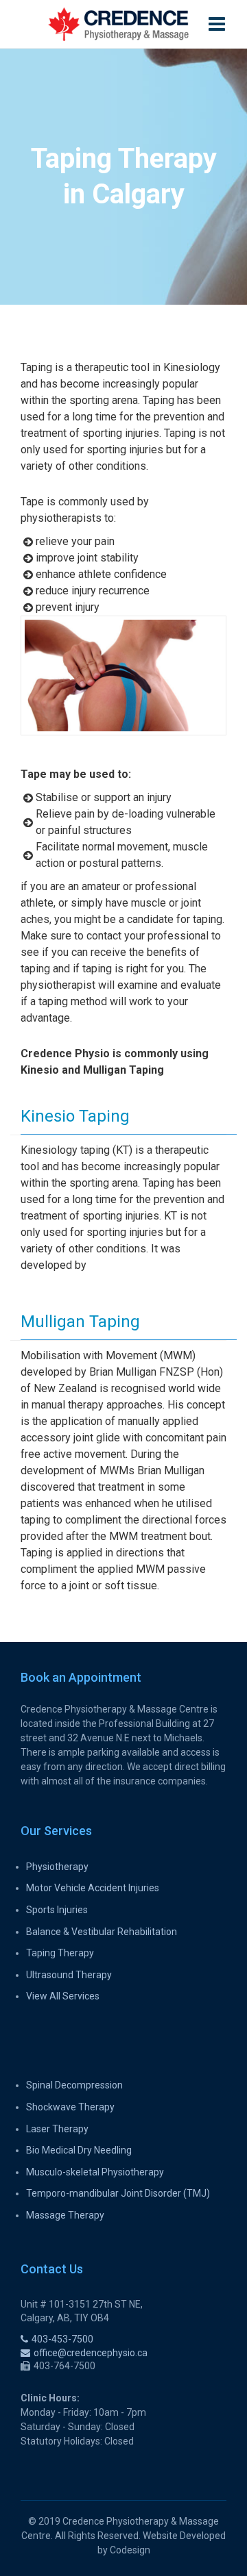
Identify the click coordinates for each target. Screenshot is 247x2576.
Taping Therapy (60, 1953)
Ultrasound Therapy (69, 1975)
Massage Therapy (65, 2215)
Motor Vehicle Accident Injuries (93, 1888)
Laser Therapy (57, 2129)
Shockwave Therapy (70, 2107)
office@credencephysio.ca (91, 2353)
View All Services (63, 1996)
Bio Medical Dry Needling (79, 2150)
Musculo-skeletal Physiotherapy (95, 2172)
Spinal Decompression (74, 2085)
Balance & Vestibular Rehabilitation (102, 1932)
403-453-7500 (62, 2339)
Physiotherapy (57, 1867)
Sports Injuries (57, 1910)
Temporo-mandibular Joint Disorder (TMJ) (118, 2193)
